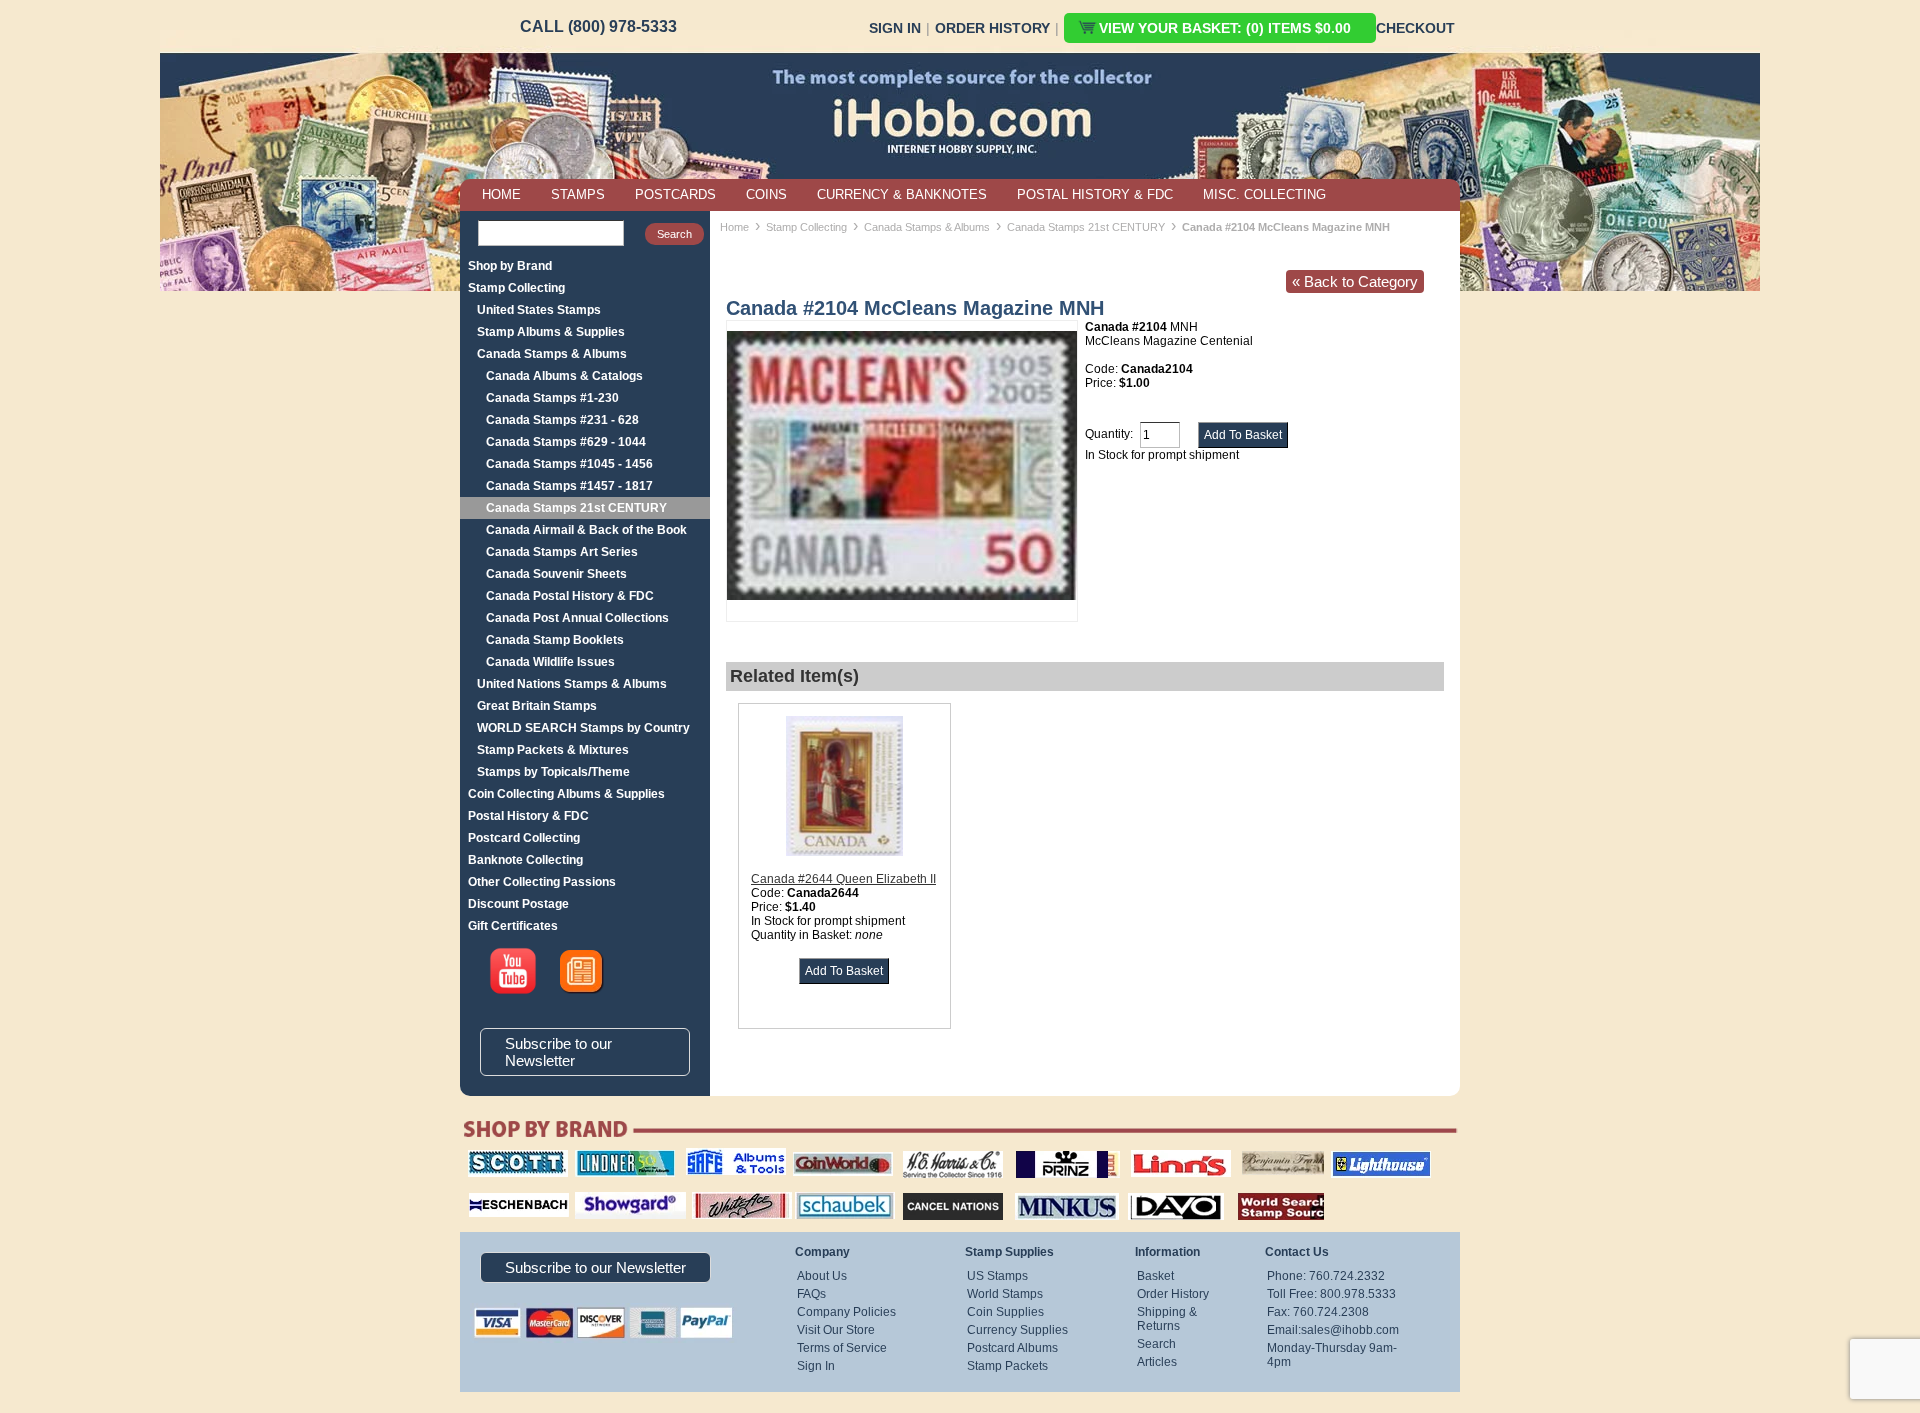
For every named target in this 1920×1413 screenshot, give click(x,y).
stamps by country (1265, 1190)
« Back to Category (1355, 281)
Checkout (1415, 28)
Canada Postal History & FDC (570, 596)
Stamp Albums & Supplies (551, 332)
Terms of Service (842, 1348)
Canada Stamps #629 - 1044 (566, 442)
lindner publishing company (617, 1157)
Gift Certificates (513, 926)
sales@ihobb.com (1350, 1330)
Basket (1155, 1276)
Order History (992, 28)
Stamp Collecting (516, 288)
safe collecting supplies (715, 1157)
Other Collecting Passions (542, 882)
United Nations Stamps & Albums (572, 684)
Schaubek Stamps (833, 1190)
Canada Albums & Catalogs (564, 376)
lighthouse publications (1357, 1157)
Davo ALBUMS (1148, 1190)
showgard (595, 1190)
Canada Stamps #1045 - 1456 (569, 464)
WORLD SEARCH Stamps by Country (583, 728)
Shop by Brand (510, 266)
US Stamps (997, 1276)
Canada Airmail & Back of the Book (586, 530)
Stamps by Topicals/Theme (553, 772)
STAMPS (578, 194)
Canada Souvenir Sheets (556, 574)
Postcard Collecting (524, 838)
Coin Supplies (1005, 1312)
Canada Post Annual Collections (577, 618)
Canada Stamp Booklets (555, 640)
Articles (1157, 1362)
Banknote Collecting (525, 860)
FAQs (811, 1294)
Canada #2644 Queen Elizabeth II (843, 879)
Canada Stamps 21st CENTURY (576, 508)
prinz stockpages (1046, 1150)
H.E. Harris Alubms (943, 1150)
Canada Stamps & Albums (552, 354)
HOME (501, 194)
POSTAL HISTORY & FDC (1095, 194)
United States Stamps (539, 310)
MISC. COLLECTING (1264, 194)
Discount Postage (518, 904)
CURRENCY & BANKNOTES (902, 194)
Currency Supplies (1017, 1330)
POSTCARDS (675, 194)
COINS (766, 194)
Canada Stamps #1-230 (552, 398)
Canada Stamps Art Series (562, 552)
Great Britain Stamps (537, 706)
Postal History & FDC (528, 816)
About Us (822, 1276)
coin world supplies (836, 1150)
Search (1156, 1344)
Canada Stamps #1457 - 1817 (569, 486)
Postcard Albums (1012, 1348)
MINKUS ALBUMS (1049, 1190)
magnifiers (488, 1190)
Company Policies (846, 1312)
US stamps (1245, 1150)
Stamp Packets (1007, 1366)
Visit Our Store (836, 1330)
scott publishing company (502, 1157)
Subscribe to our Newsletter (558, 1052)
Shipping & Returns (1167, 1319)
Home (734, 227)
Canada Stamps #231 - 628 (562, 420)
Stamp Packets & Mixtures (553, 750)
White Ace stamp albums (721, 1197)
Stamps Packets (935, 1190)
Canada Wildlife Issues (550, 662)
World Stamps (1005, 1294)
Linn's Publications (1159, 1150)
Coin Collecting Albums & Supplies (566, 794)
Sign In (895, 28)
